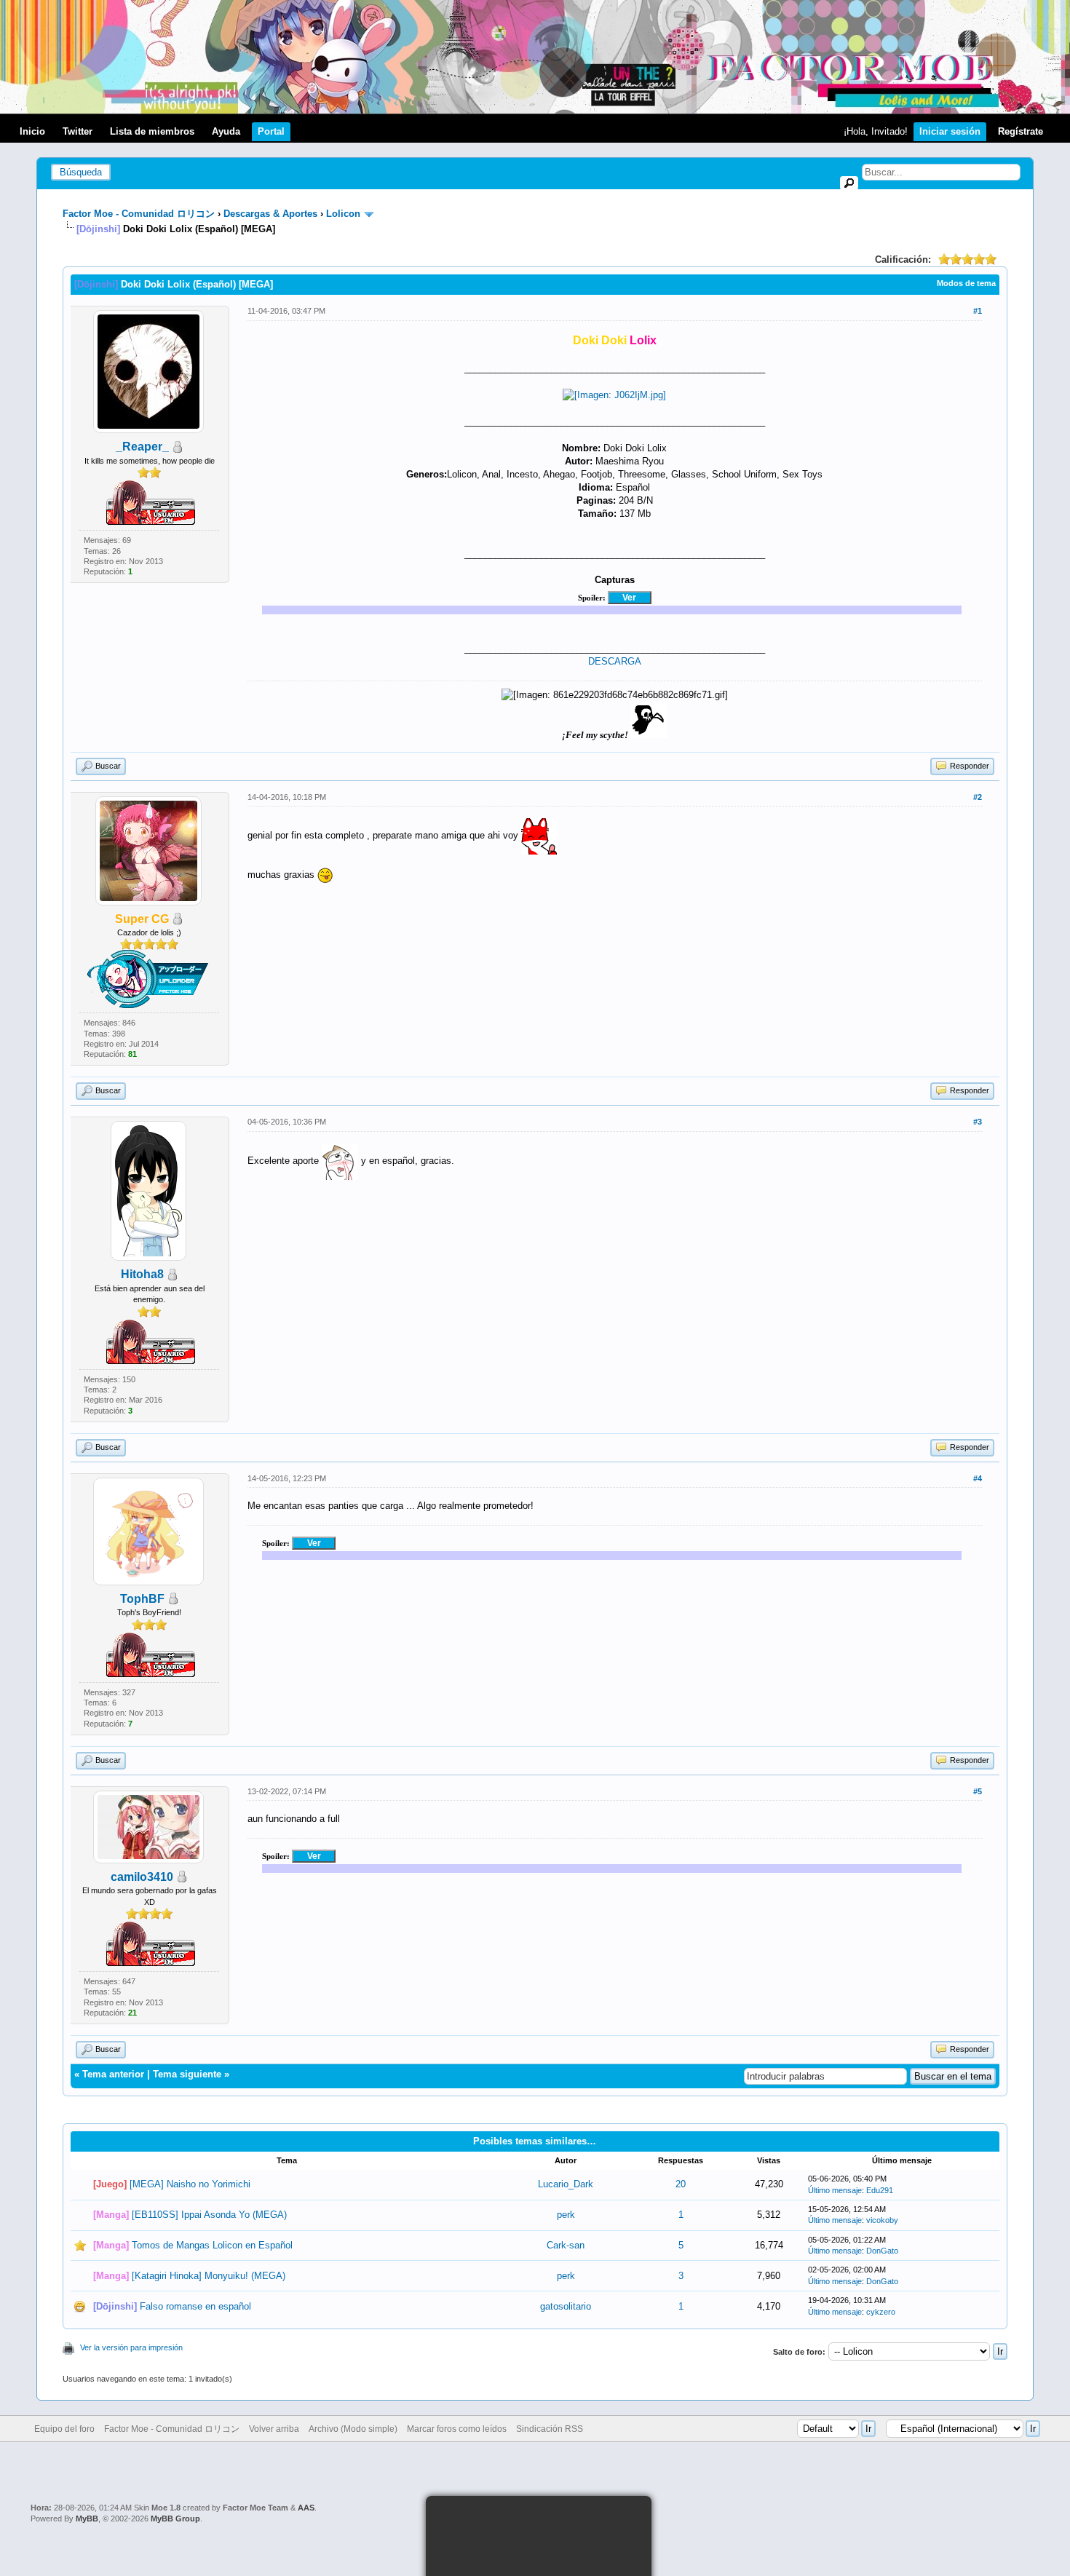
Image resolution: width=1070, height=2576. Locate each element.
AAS (306, 2508)
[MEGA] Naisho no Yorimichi (190, 2184)
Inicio (32, 131)
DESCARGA (615, 661)
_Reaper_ (142, 447)
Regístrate (1021, 131)
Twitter (78, 131)
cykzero (881, 2312)
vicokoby (882, 2220)
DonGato (882, 2251)
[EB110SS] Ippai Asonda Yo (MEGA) (209, 2215)
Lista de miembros (152, 131)
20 (681, 2184)
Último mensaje (835, 2190)
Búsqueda (81, 172)
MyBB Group (175, 2518)
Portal (271, 131)
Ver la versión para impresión (131, 2347)
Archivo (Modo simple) (353, 2429)
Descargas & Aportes (270, 214)
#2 (978, 797)
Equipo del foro (64, 2429)
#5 (978, 1791)
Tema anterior (113, 2074)
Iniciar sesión (950, 131)
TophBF (142, 1599)
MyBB (87, 2518)
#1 (978, 311)
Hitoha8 (142, 1274)
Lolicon (343, 214)
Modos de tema (966, 283)
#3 (978, 1122)
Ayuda (226, 131)
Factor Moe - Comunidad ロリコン (139, 214)
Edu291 (880, 2190)
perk (566, 2215)
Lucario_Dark (566, 2184)
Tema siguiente (187, 2074)
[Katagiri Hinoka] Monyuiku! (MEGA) (209, 2276)
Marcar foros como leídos (457, 2429)
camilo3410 (142, 1877)
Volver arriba (274, 2429)
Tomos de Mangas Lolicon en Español (212, 2245)
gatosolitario (566, 2306)
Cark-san (566, 2245)
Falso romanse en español (195, 2306)
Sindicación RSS (550, 2429)
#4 (978, 1478)
